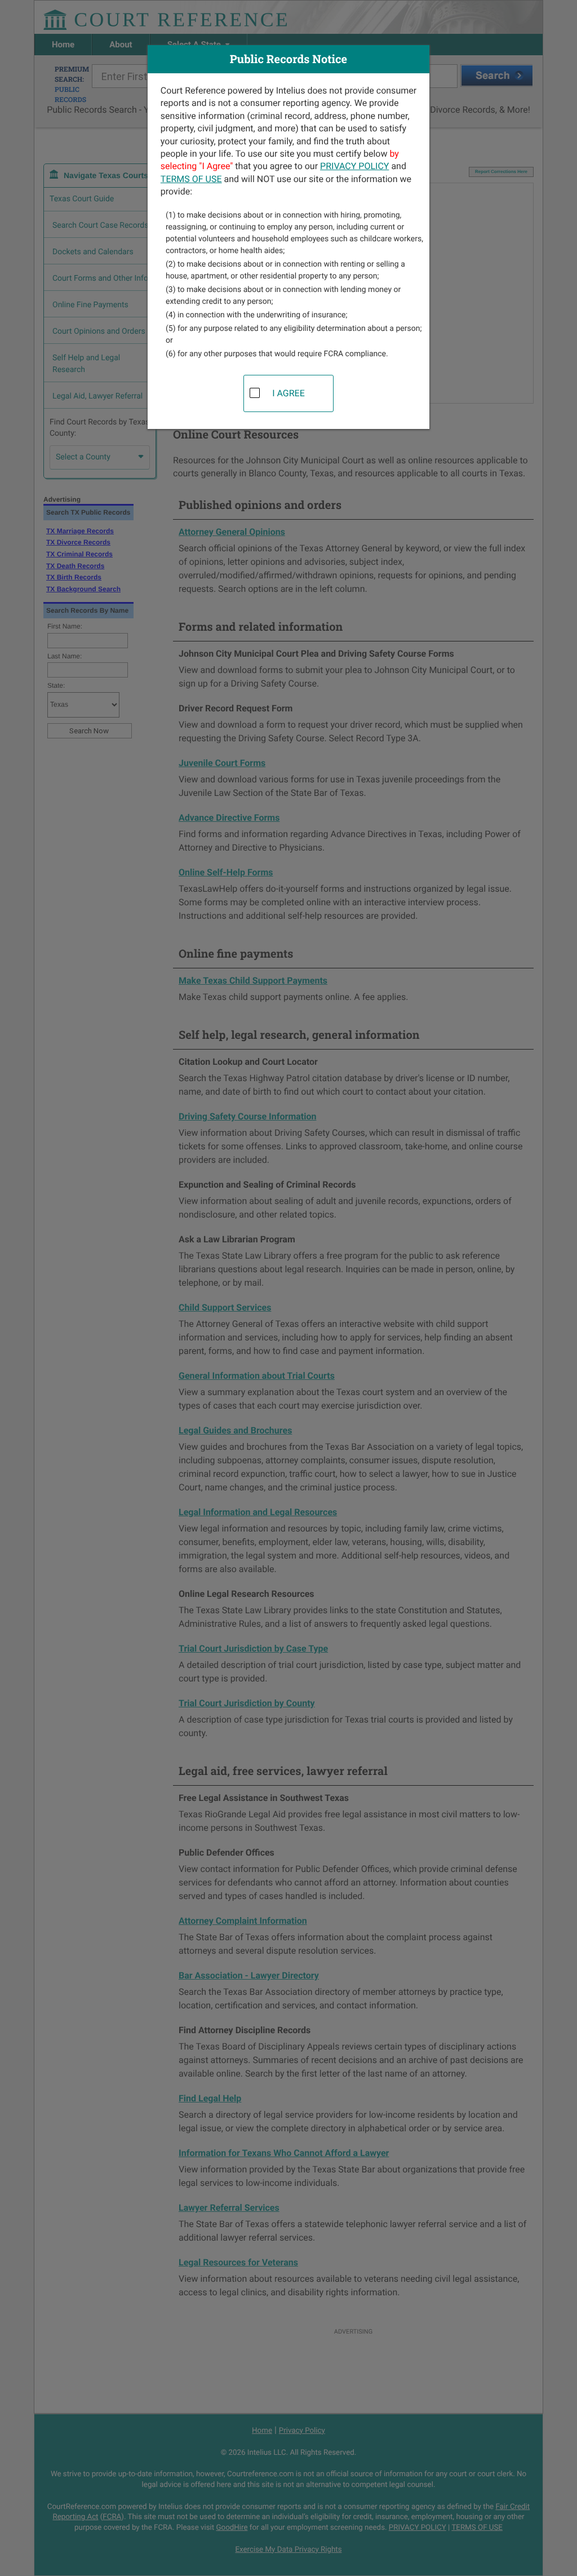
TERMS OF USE (191, 179)
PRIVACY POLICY (354, 166)
